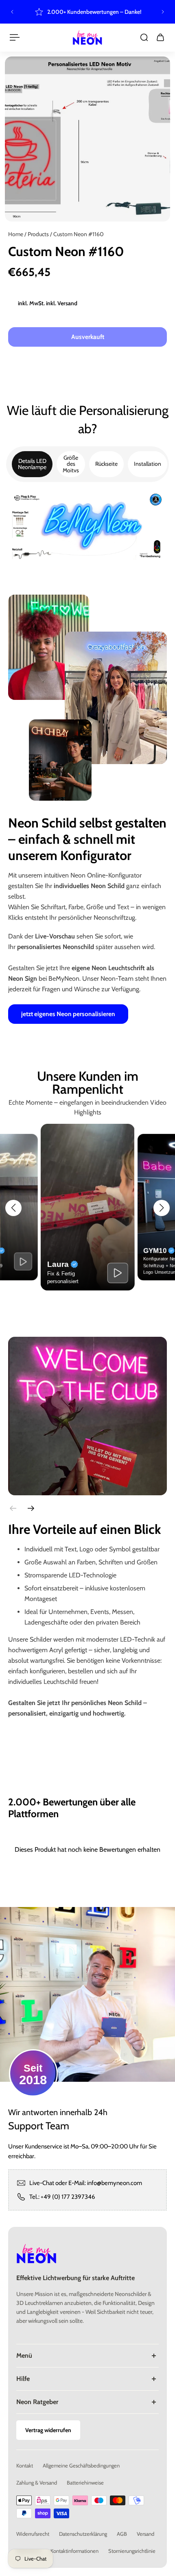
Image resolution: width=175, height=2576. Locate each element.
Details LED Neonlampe (32, 464)
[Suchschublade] (144, 37)
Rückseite (106, 464)
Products (39, 234)
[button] (13, 1208)
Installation (148, 464)
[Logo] (87, 37)
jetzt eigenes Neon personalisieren (68, 1014)
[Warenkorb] (160, 37)
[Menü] (15, 37)
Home (16, 234)
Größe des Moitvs (71, 464)
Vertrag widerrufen (48, 2430)
